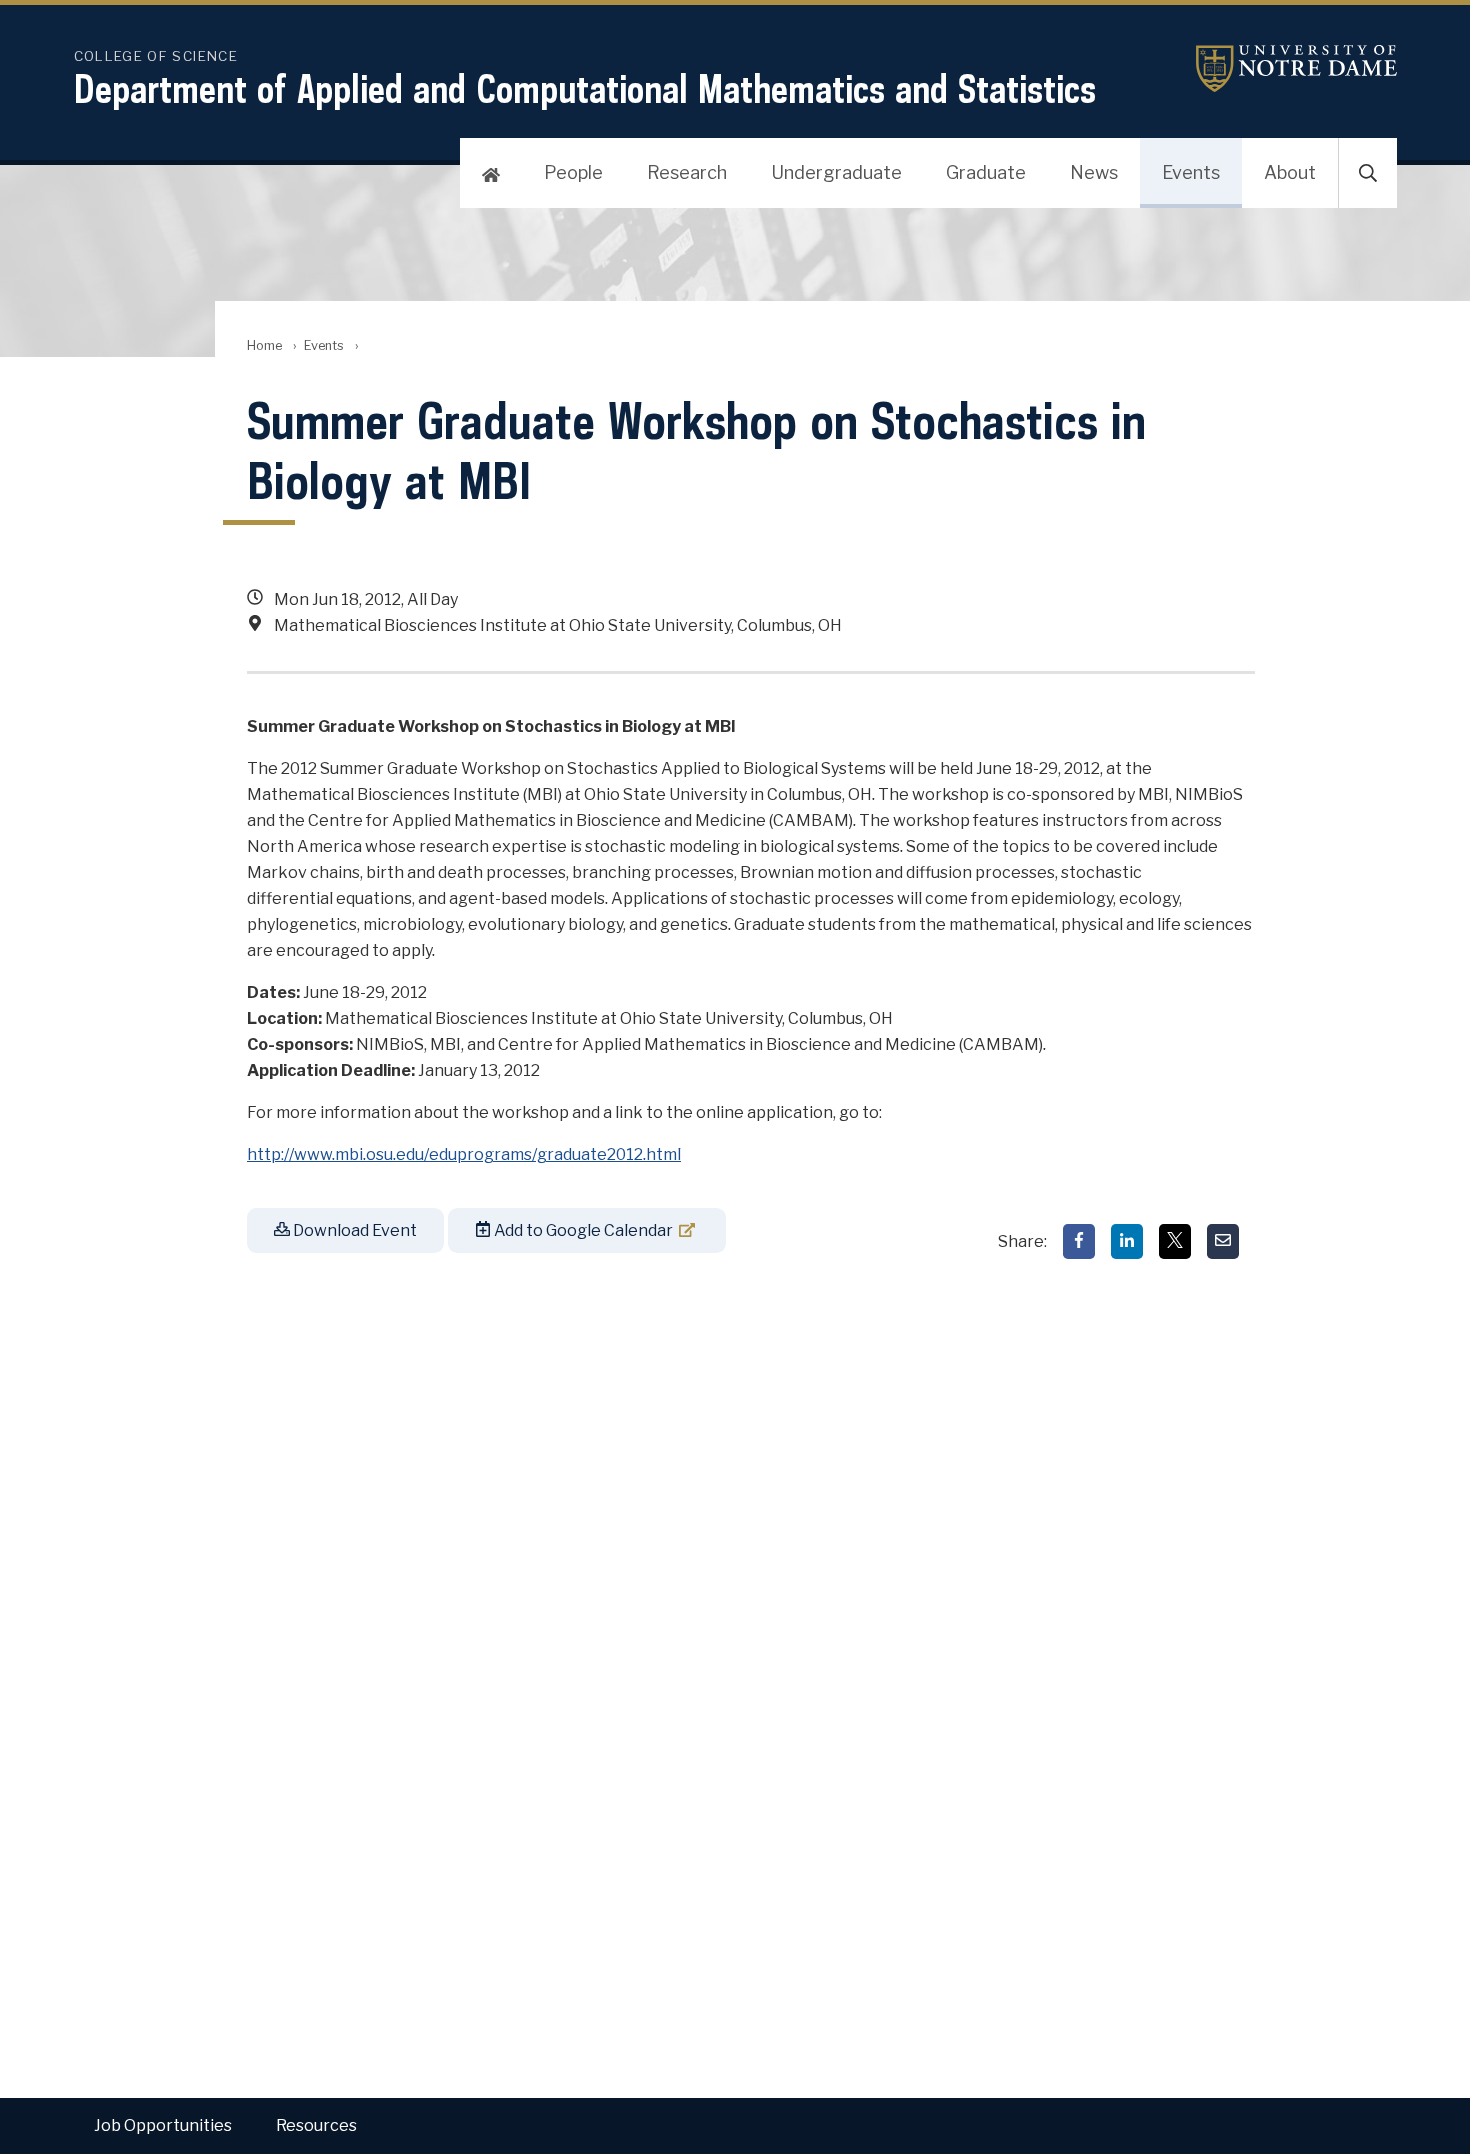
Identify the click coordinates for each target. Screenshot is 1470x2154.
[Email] (1223, 1241)
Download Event (353, 1230)
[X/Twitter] (1175, 1241)
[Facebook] (1079, 1241)
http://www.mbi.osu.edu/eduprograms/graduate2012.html (464, 1154)
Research (687, 172)
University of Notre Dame (1272, 68)
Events (1191, 172)
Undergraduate (836, 172)
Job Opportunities (163, 2125)
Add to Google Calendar (582, 1230)
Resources (316, 2125)
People (573, 172)
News (1094, 172)
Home (264, 345)
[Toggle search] (1368, 173)
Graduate (986, 172)
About (1290, 172)
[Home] (491, 173)
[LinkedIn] (1127, 1241)
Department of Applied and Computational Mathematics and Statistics (585, 88)
